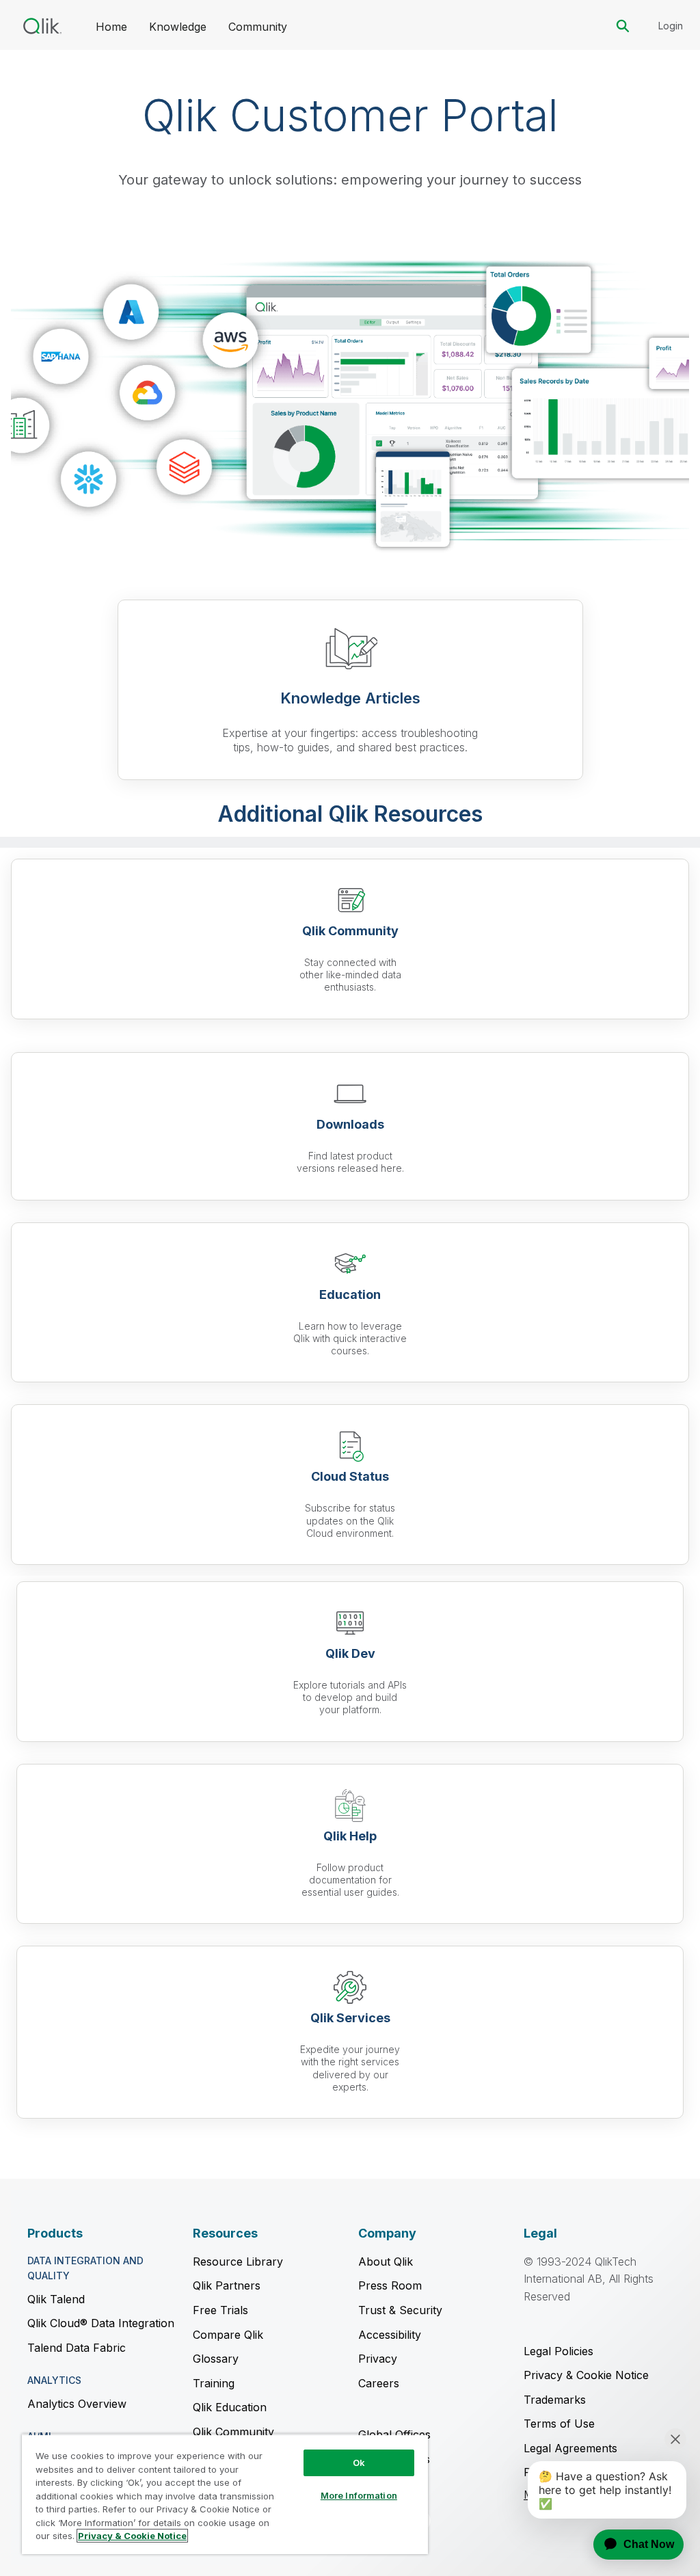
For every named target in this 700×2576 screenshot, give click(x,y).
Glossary (216, 2359)
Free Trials (220, 2310)
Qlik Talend (56, 2299)
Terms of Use (559, 2424)
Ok (359, 2463)
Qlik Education (230, 2407)
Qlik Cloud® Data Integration (101, 2323)
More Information (359, 2495)
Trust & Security (400, 2310)
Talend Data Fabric (77, 2348)
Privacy (378, 2359)
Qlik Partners (227, 2285)
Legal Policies (558, 2351)
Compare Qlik (228, 2335)
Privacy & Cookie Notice (586, 2375)
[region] (225, 2494)
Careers (379, 2383)
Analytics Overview (77, 2404)
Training (214, 2383)
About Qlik (386, 2262)
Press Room (390, 2285)
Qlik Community (233, 2432)
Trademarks (555, 2400)
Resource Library (238, 2262)
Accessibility (390, 2335)
